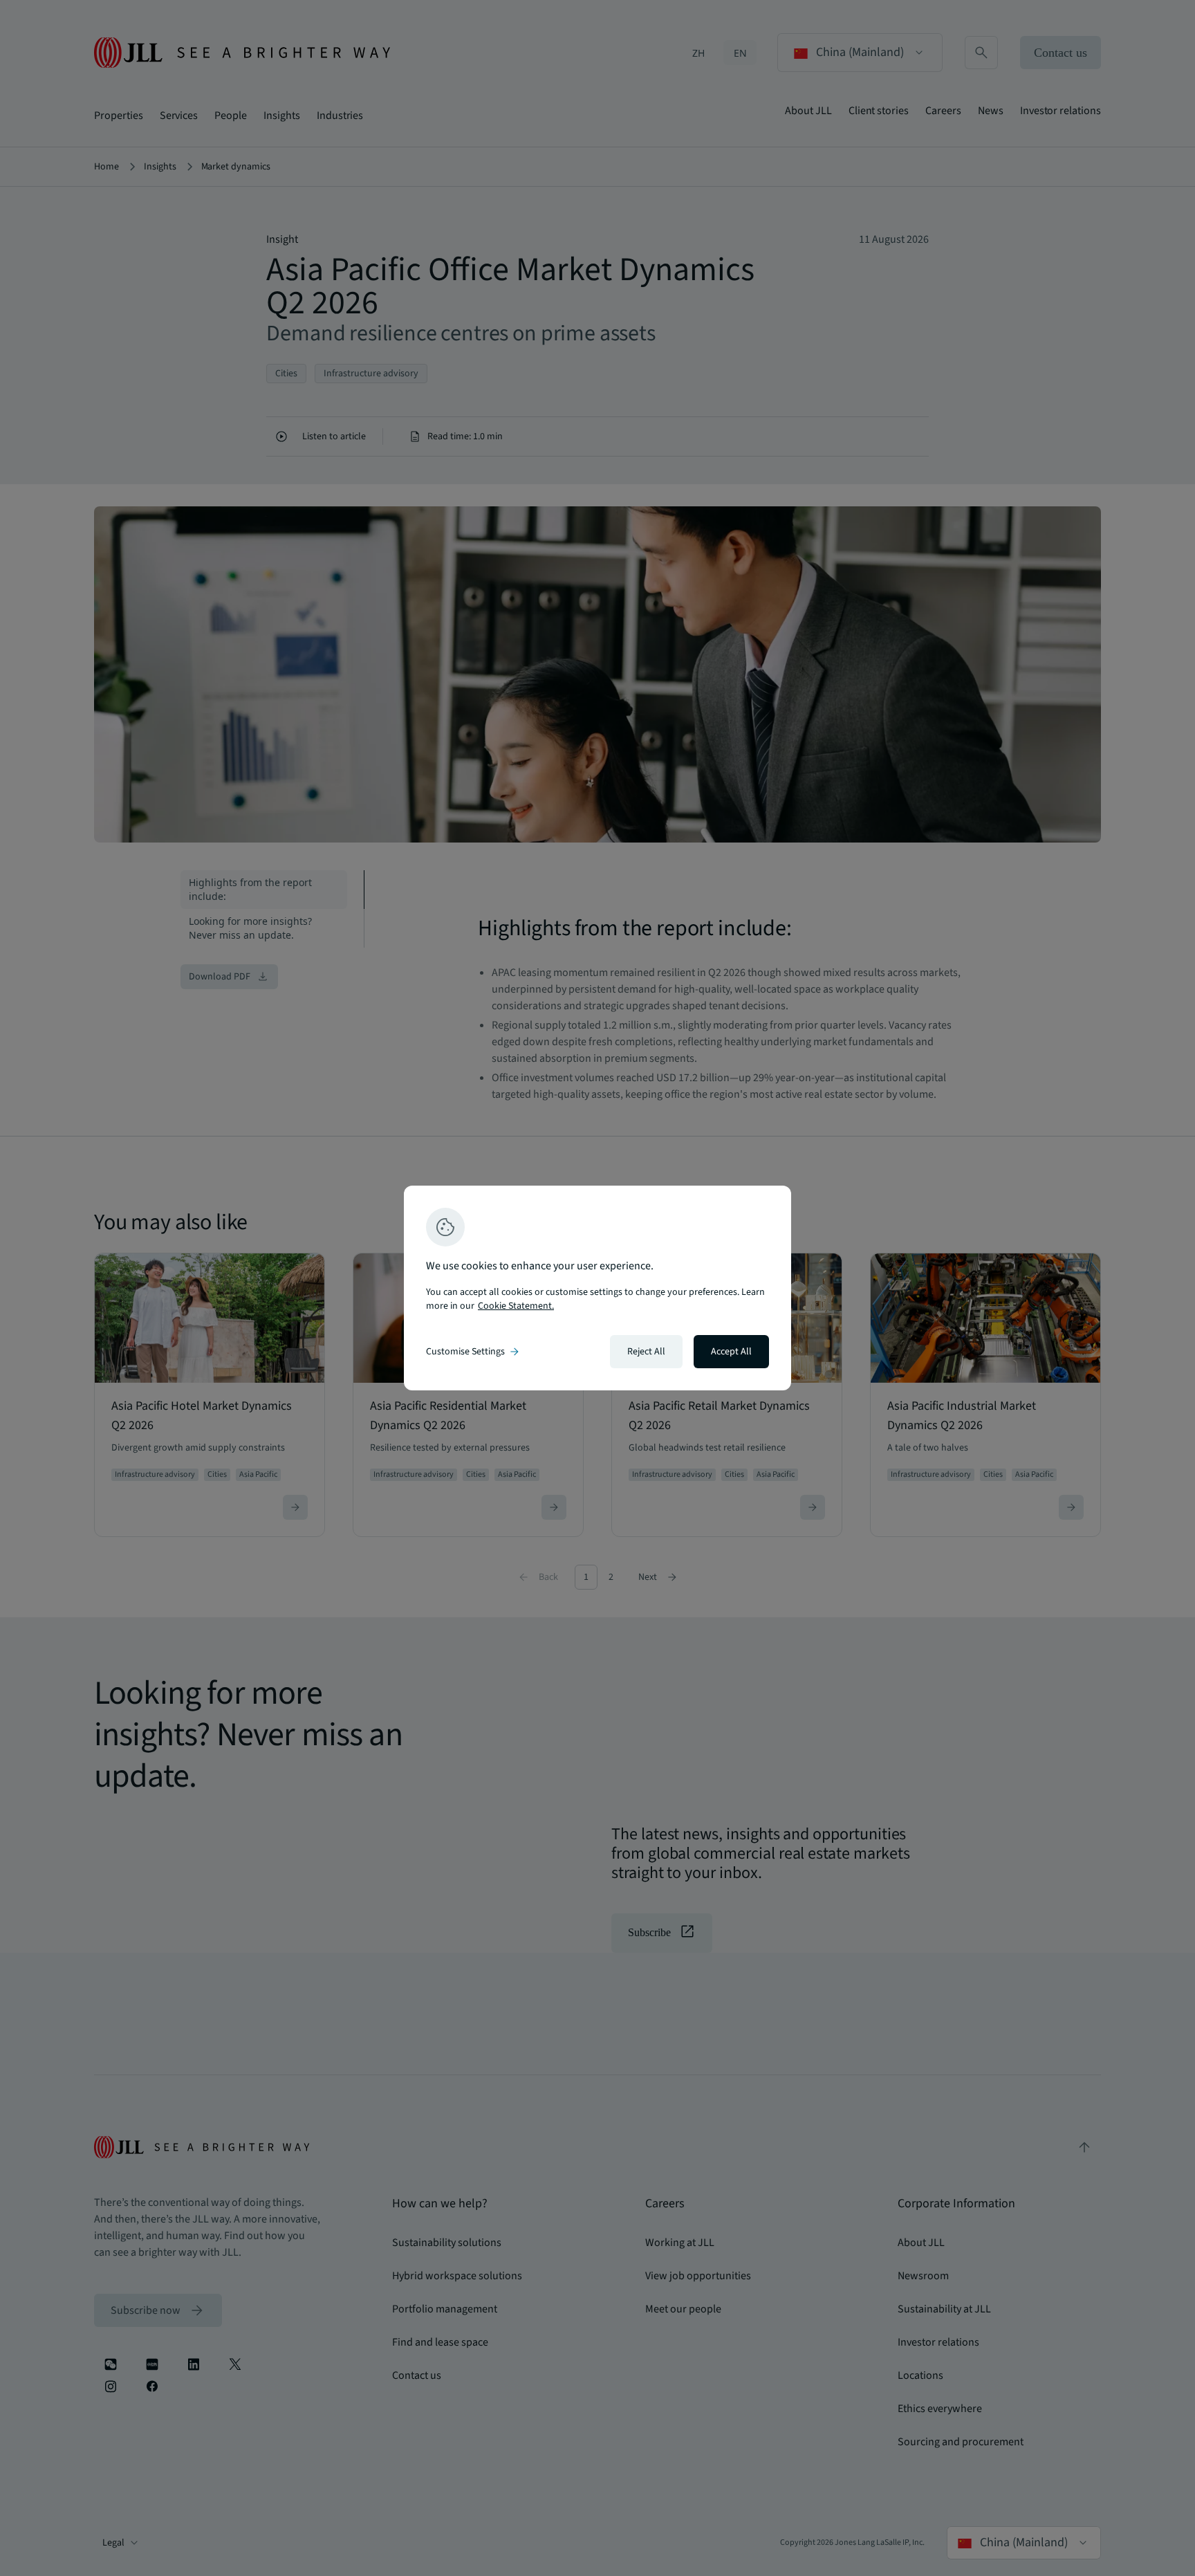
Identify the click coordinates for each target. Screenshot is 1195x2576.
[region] (597, 1288)
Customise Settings (474, 1352)
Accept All (731, 1352)
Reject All (646, 1352)
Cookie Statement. (516, 1306)
